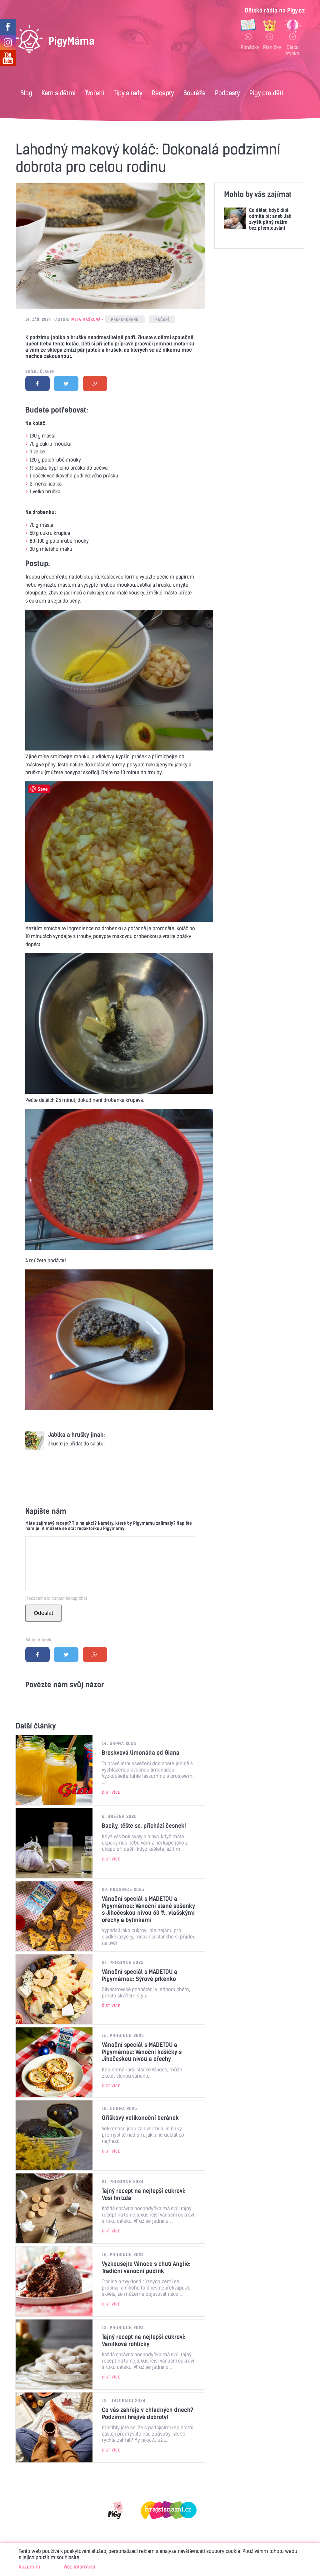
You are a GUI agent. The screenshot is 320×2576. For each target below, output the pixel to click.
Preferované (125, 319)
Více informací (79, 2567)
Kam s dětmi (59, 93)
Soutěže (195, 93)
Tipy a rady (128, 93)
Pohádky (248, 47)
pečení (162, 319)
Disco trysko (292, 50)
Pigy (116, 2510)
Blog (26, 93)
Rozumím (30, 2567)
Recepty (163, 93)
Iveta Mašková (86, 319)
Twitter (66, 384)
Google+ (95, 384)
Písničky (270, 47)
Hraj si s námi (169, 2510)
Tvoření (95, 93)
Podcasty (227, 93)
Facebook (37, 384)
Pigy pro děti (266, 93)
